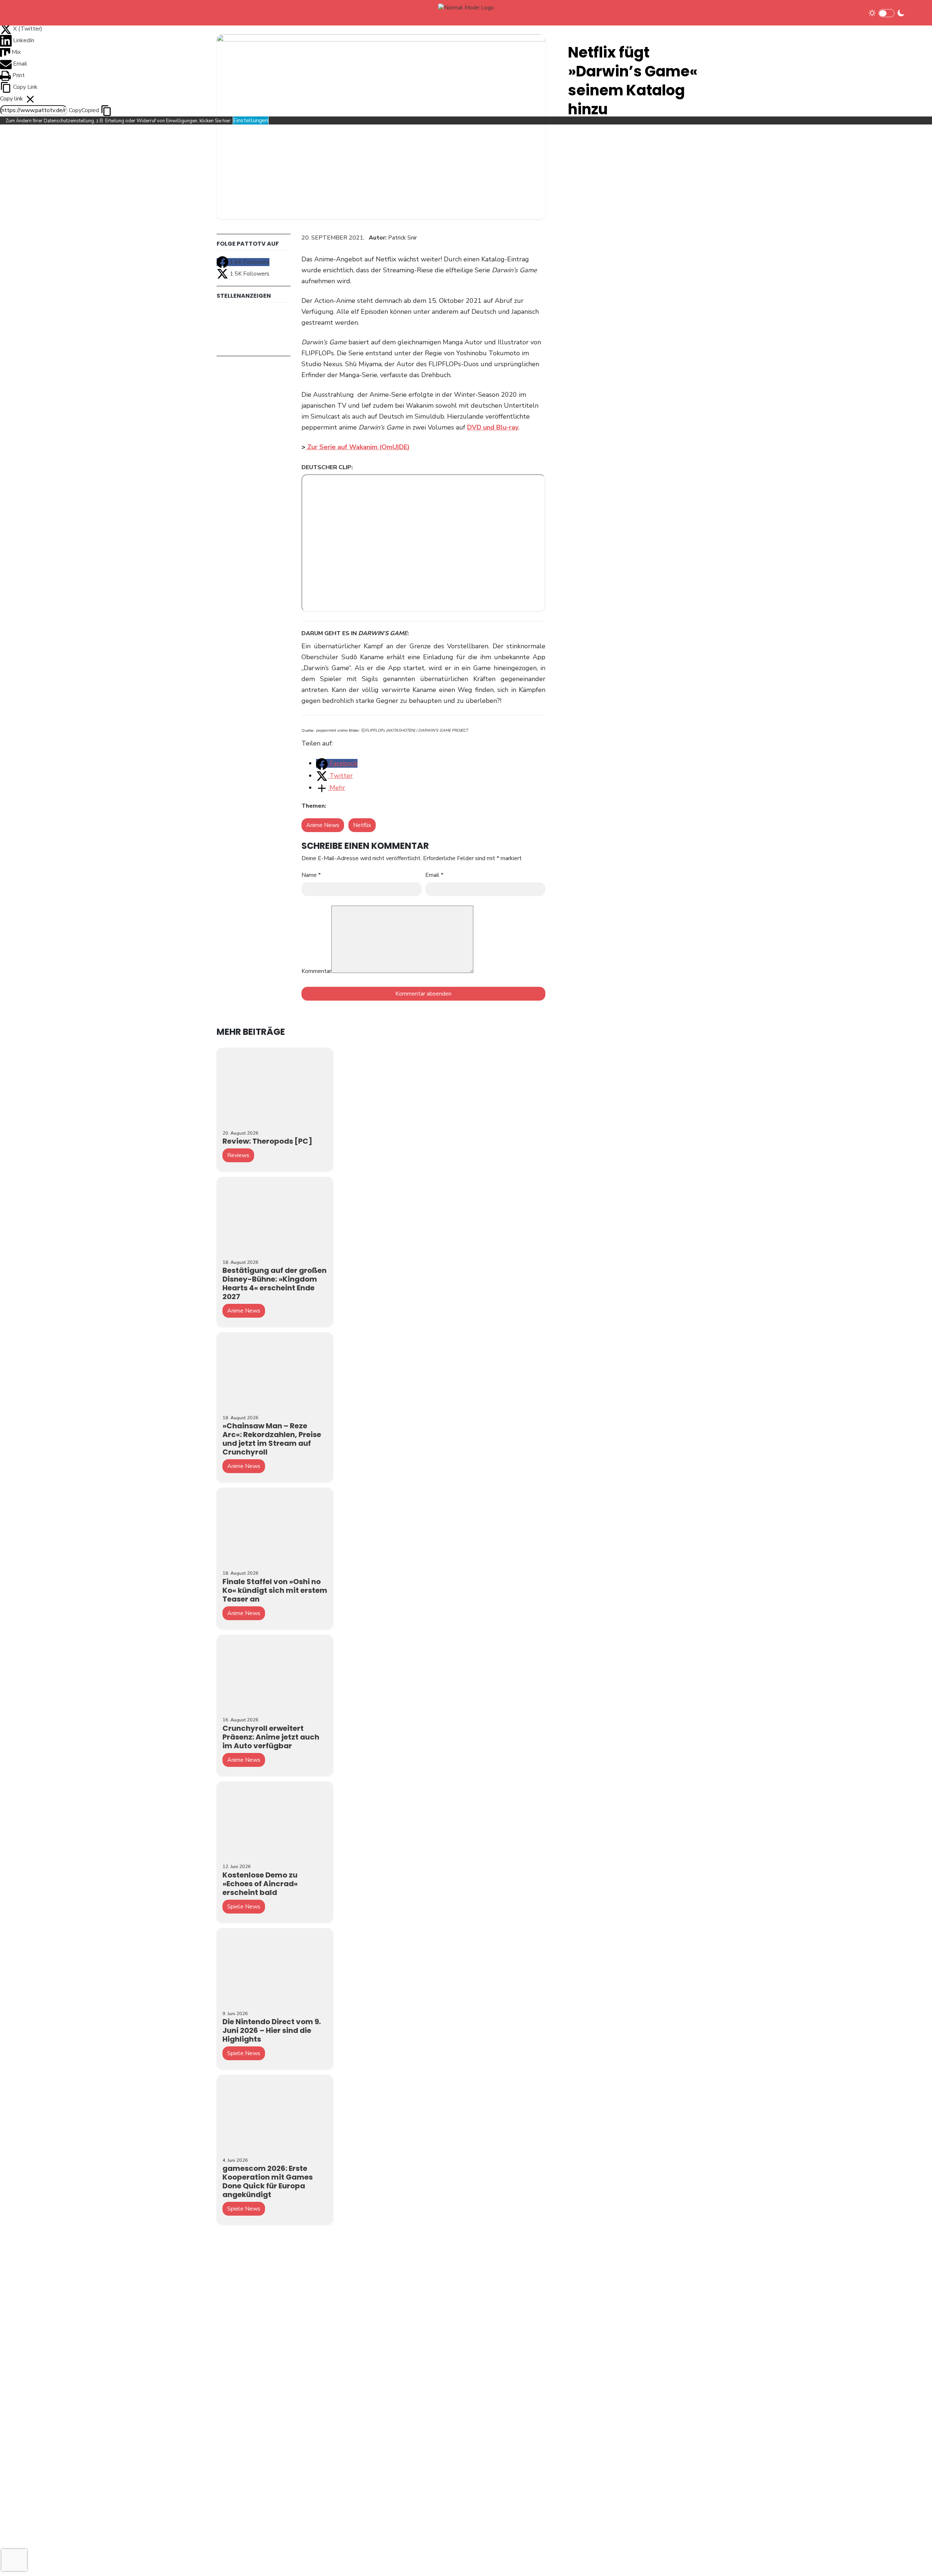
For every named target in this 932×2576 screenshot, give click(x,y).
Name (311, 875)
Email (434, 875)
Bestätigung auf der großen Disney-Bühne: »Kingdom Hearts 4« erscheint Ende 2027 (275, 1283)
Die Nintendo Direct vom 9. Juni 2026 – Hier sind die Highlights (272, 2030)
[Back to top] (914, 2559)
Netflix (362, 825)
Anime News (323, 825)
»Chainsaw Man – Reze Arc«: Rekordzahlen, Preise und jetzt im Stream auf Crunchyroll (272, 1439)
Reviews (238, 1155)
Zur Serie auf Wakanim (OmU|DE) (358, 447)
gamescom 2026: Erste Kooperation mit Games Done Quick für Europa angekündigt (268, 2181)
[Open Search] (915, 13)
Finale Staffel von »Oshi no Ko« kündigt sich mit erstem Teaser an (275, 1590)
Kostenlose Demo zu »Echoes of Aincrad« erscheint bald (260, 1884)
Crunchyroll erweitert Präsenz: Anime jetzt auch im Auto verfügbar (271, 1737)
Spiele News (244, 1907)
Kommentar (316, 971)
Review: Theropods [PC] (267, 1141)
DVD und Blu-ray (493, 427)
